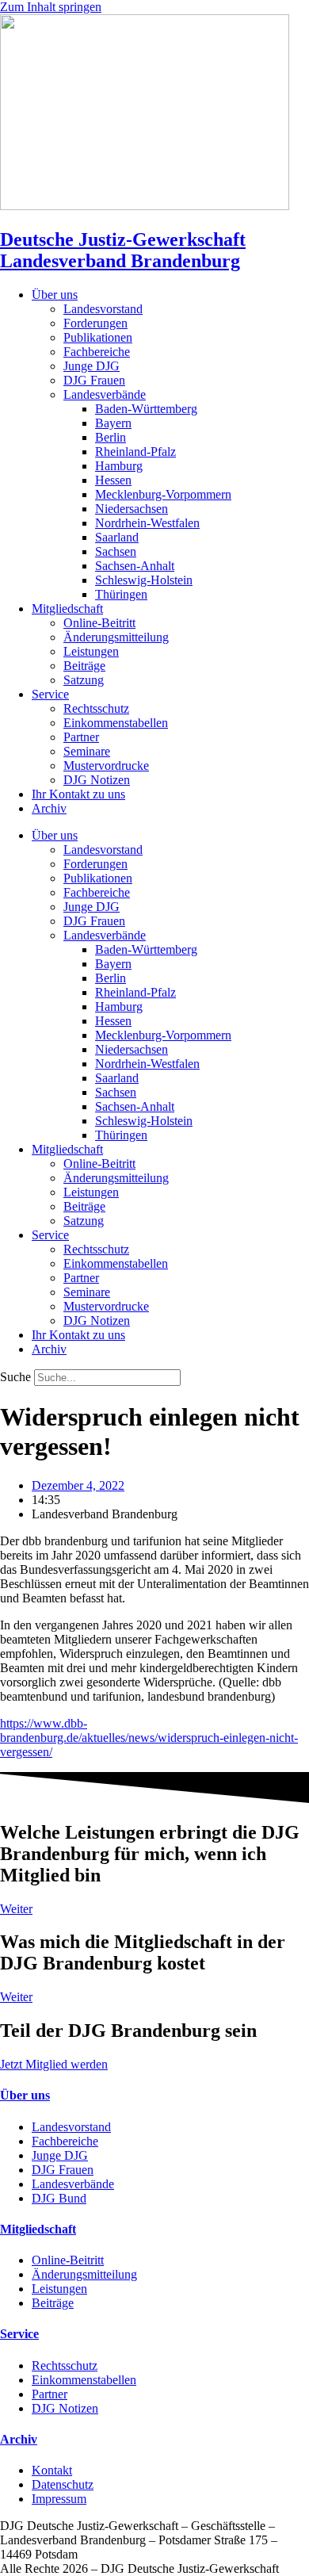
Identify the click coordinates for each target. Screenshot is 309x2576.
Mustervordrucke (106, 766)
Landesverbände (105, 394)
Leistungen (91, 651)
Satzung (84, 680)
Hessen (113, 480)
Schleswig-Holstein (144, 580)
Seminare (87, 751)
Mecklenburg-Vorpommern (163, 494)
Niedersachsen (132, 509)
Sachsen (116, 551)
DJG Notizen (97, 780)
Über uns (55, 295)
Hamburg (119, 466)
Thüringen (121, 594)
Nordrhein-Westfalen (147, 523)
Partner (81, 737)
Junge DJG (92, 366)
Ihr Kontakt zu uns (78, 794)
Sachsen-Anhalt (135, 566)
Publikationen (98, 337)
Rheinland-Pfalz (135, 452)
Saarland (117, 537)
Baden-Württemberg (146, 409)
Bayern (113, 423)
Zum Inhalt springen (51, 7)
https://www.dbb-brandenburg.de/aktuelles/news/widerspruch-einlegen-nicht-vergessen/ (149, 1738)
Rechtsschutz (96, 708)
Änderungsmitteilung (116, 637)
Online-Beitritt (99, 623)
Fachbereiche (97, 352)
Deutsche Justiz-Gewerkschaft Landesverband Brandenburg (123, 250)
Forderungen (95, 323)
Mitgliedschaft (67, 609)
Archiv (49, 808)
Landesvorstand (103, 309)
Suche (15, 1377)
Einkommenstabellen (116, 723)
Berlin (111, 437)
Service (50, 694)
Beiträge (84, 666)
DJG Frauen (94, 380)
